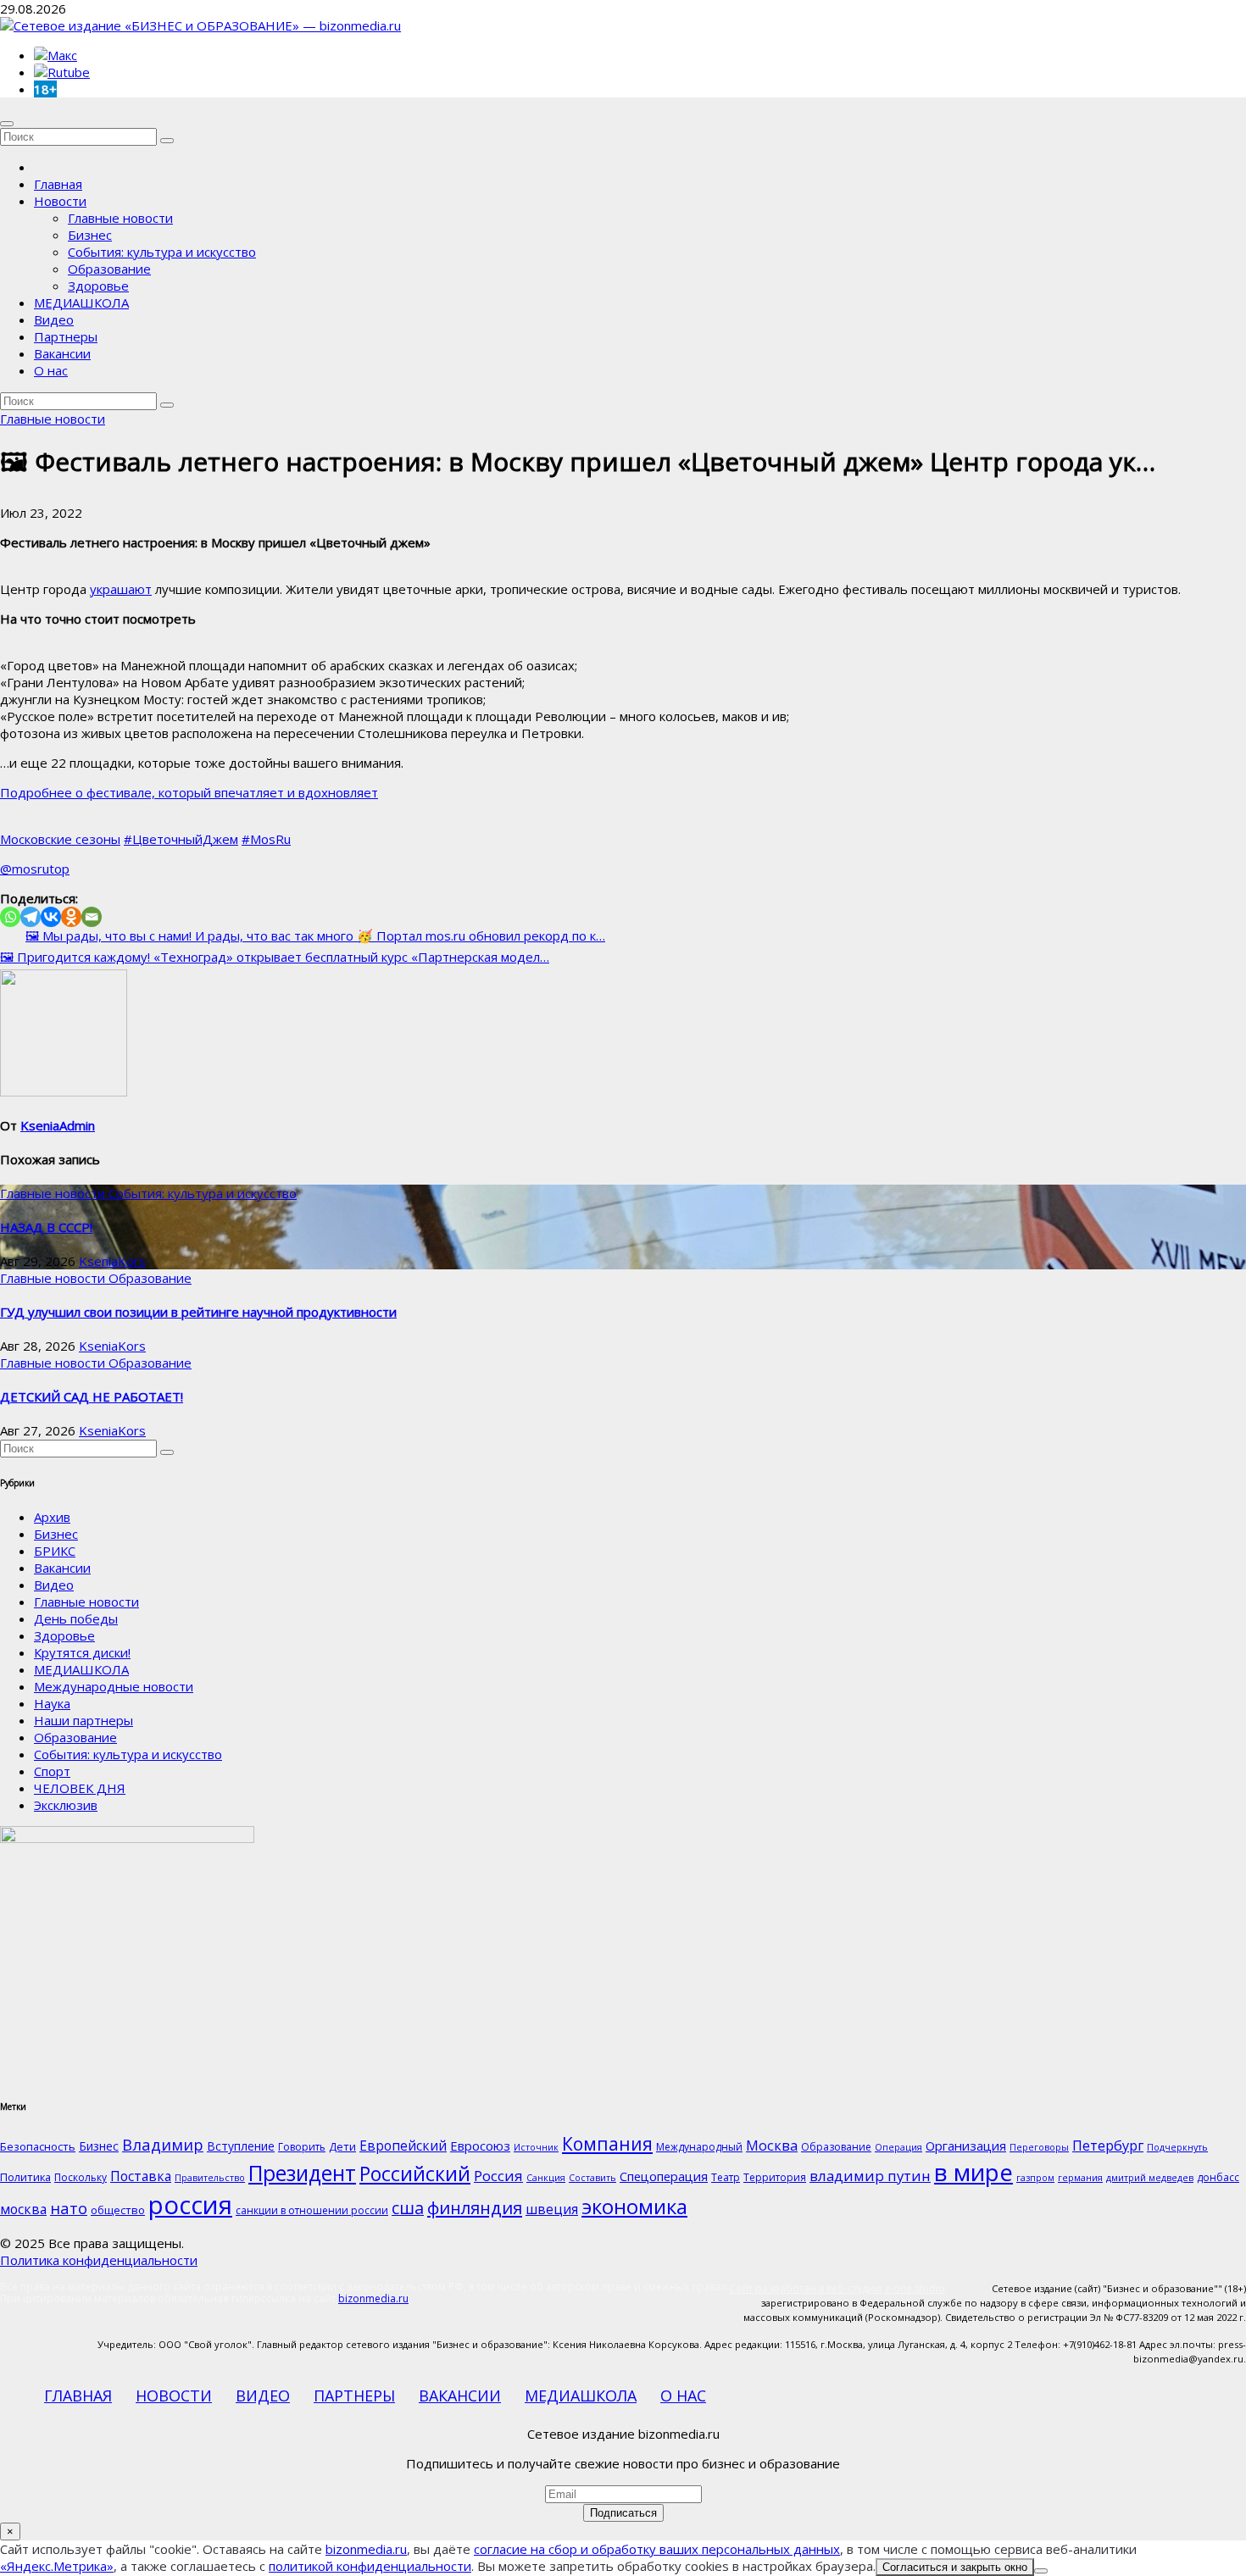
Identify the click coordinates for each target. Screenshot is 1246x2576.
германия (1080, 2178)
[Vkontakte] (51, 917)
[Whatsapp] (10, 917)
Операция (898, 2147)
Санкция (546, 2178)
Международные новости (114, 1686)
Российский (415, 2173)
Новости (60, 201)
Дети (342, 2146)
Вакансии (62, 353)
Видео (54, 319)
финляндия (475, 2207)
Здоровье (98, 286)
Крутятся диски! (82, 1652)
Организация (966, 2146)
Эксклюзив (66, 1805)
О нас (51, 370)
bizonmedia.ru (373, 2298)
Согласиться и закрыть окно (955, 2567)
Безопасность (38, 2146)
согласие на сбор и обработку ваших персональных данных (657, 2549)
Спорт (52, 1771)
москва (23, 2209)
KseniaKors (112, 1261)
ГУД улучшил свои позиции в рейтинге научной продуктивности (198, 1312)
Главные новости (120, 218)
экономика (634, 2206)
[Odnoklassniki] (71, 917)
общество (118, 2210)
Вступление (241, 2146)
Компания (607, 2144)
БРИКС (55, 1551)
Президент (302, 2173)
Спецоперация (664, 2176)
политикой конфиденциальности (370, 2566)
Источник (536, 2147)
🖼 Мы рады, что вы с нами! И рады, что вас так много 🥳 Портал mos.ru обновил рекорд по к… (315, 935)
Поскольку (81, 2177)
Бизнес (90, 235)
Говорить (302, 2147)
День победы (76, 1618)
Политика (25, 2177)
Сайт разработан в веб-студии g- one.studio (837, 2288)
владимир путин (870, 2176)
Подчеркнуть (1177, 2147)
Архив (52, 1517)
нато (69, 2208)
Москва (772, 2145)
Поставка (141, 2176)
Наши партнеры (83, 1720)
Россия (498, 2176)
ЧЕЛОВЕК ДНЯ (80, 1788)
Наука (52, 1703)
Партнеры (66, 336)
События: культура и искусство (162, 252)
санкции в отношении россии (312, 2210)
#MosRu (266, 839)
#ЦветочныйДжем (181, 839)
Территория (775, 2177)
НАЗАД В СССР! (46, 1227)
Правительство (210, 2178)
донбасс (1218, 2177)
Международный (699, 2147)
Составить (592, 2178)
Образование (109, 269)
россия (190, 2205)
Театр (726, 2177)
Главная (58, 184)
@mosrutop (35, 869)
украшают (121, 589)
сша (408, 2208)
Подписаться (623, 2513)
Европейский (403, 2146)
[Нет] (1041, 2571)
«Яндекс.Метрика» (57, 2566)
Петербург (1108, 2145)
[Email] (92, 917)
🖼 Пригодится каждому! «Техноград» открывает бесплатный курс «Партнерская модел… (275, 957)
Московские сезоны (60, 839)
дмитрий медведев (1150, 2178)
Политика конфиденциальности (99, 2260)
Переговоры (1039, 2147)
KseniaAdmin (58, 1125)
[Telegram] (31, 917)
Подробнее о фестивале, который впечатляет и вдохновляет (189, 792)
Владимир (163, 2144)
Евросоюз (480, 2146)
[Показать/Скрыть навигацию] (7, 124)
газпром (1035, 2178)
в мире (973, 2172)
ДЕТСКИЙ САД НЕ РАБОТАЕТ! (92, 1396)
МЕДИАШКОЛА (81, 303)
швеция (552, 2209)
